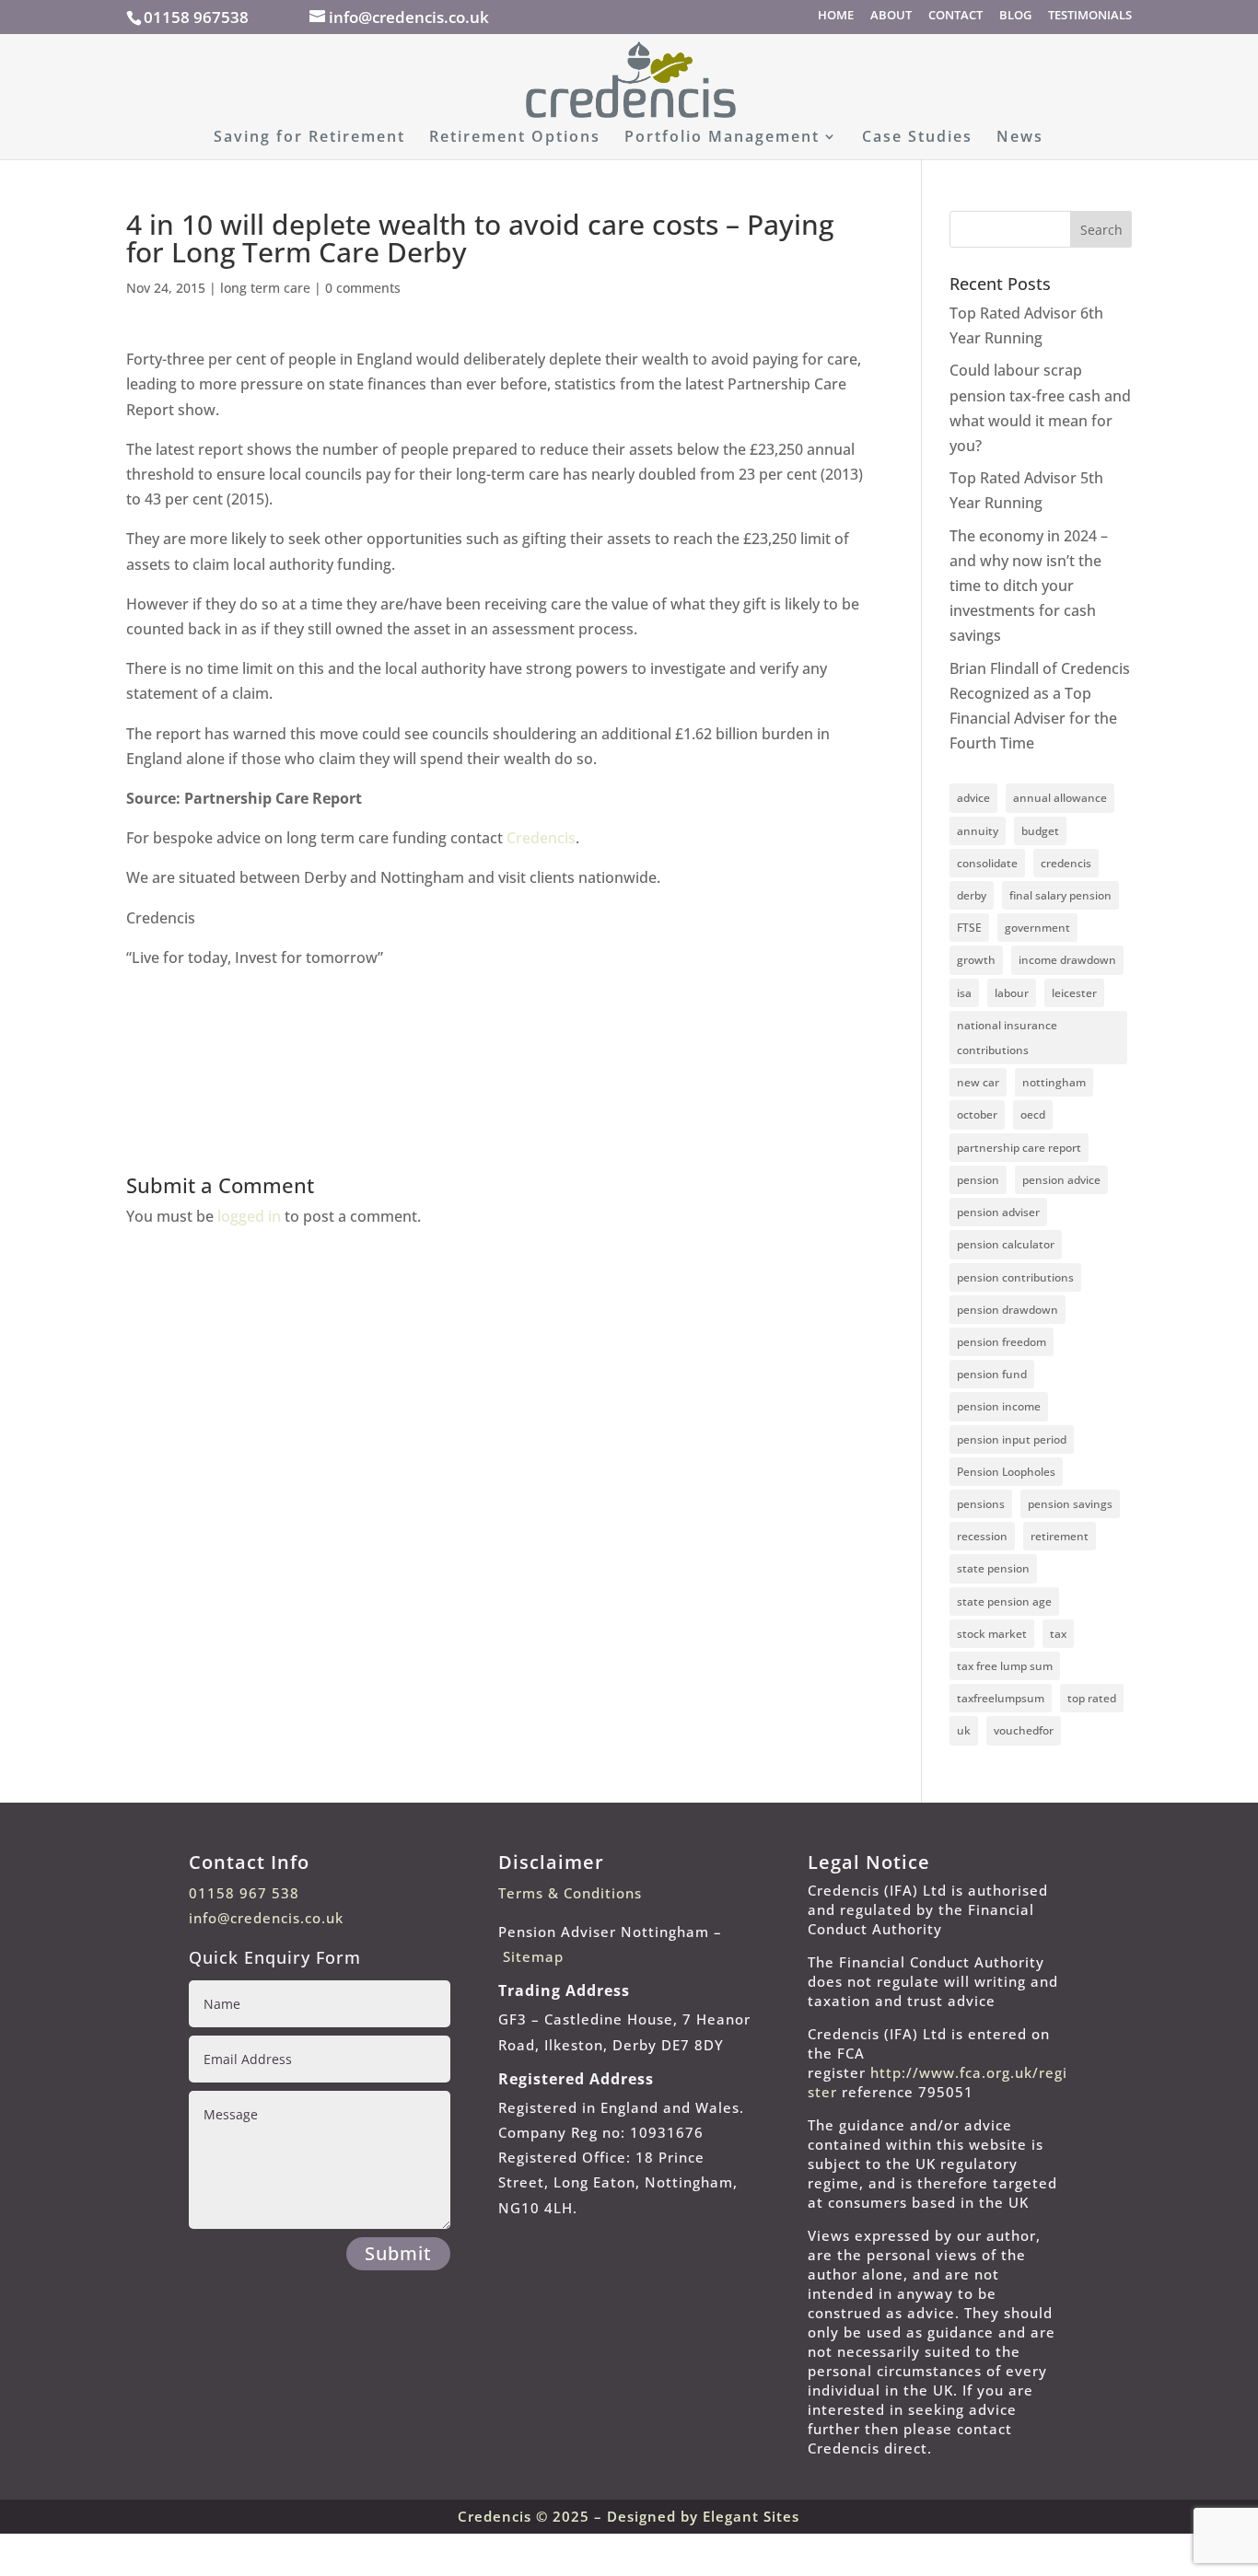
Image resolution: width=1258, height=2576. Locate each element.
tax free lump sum (1005, 1666)
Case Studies (917, 138)
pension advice (1061, 1180)
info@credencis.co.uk (266, 1918)
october (977, 1114)
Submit (398, 2253)
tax (1058, 1634)
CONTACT (955, 16)
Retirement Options (515, 138)
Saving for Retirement (309, 138)
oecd (1033, 1114)
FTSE (969, 928)
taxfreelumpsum (1001, 1698)
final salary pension (1060, 895)
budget (1040, 831)
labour (1012, 993)
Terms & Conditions (570, 1893)
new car (978, 1082)
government (1037, 928)
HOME (836, 16)
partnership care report (1019, 1148)
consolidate (987, 863)
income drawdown (1067, 960)
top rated (1092, 1698)
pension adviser (998, 1212)
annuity (978, 831)
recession (982, 1536)
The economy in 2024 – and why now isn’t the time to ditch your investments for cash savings (1029, 586)
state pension (993, 1568)
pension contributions (1015, 1277)
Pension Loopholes (1006, 1472)
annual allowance (1060, 798)
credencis (1066, 863)
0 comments (363, 288)
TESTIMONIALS (1090, 16)
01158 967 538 (244, 1893)
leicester (1074, 993)
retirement (1060, 1536)
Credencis (541, 838)
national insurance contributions (1007, 1038)
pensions (981, 1504)
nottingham (1054, 1082)
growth (976, 960)
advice (973, 798)
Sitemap (533, 1956)
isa (964, 993)
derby (972, 895)
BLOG (1015, 16)
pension (978, 1180)
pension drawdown (1008, 1310)
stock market (992, 1634)
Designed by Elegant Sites (703, 2516)
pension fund (992, 1374)
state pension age (1004, 1601)
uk (964, 1730)
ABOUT (891, 16)
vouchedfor (1024, 1730)
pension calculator (1006, 1244)
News (1020, 138)
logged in (249, 1216)
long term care (265, 288)
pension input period (1012, 1439)
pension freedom (1002, 1342)
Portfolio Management (722, 138)
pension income (999, 1406)
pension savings (1070, 1504)
